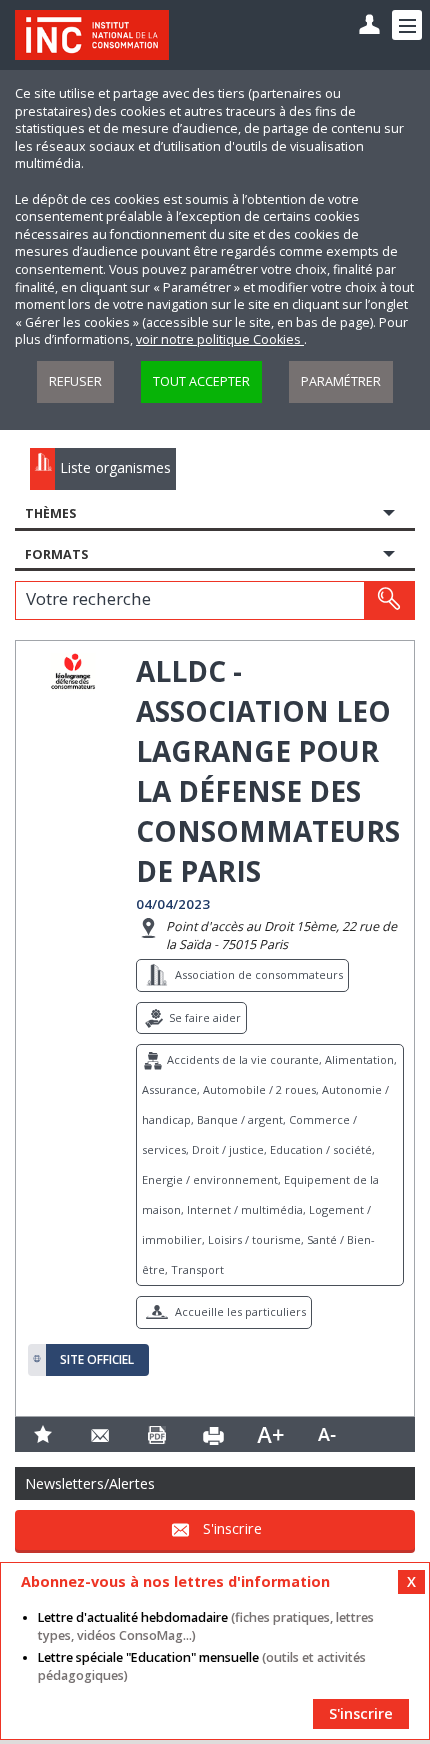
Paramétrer (341, 381)
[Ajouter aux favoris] (43, 1434)
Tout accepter (201, 381)
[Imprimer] (213, 1434)
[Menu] (407, 25)
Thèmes (50, 513)
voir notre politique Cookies (220, 339)
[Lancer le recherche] (389, 600)
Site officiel (97, 1360)
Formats (56, 554)
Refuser (75, 381)
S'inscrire (232, 1528)
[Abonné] (369, 25)
